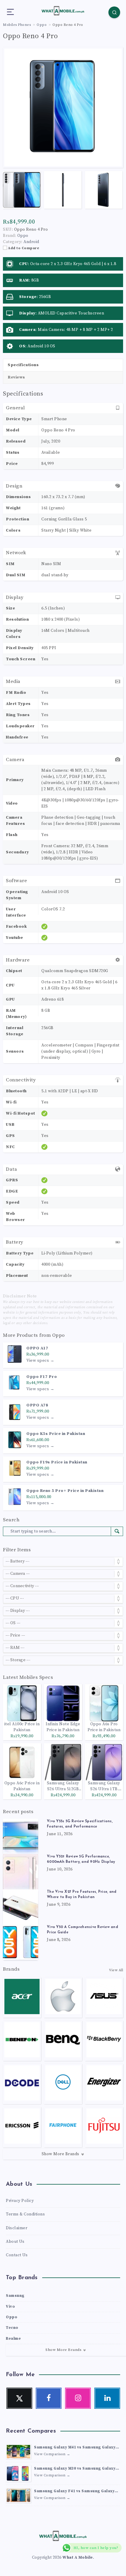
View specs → (40, 1361)
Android (31, 242)
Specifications (23, 365)
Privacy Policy (20, 2201)
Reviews (16, 377)
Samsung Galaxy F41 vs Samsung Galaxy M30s (74, 2492)
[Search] (114, 12)
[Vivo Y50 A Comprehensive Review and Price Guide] (21, 1942)
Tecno (12, 2328)
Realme (13, 2339)
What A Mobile (78, 2557)
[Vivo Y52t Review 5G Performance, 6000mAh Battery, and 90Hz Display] (21, 1872)
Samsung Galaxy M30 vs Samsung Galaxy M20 (75, 2469)
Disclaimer (17, 2228)
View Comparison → (52, 2454)
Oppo (58, 1335)
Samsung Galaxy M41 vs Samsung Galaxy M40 (75, 2448)
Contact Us (17, 2255)
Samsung (15, 2296)
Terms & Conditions (25, 2214)
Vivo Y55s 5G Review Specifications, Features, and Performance (80, 1824)
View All (116, 1970)
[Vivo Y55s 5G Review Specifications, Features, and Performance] (21, 1836)
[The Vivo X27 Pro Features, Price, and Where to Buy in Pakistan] (21, 1907)
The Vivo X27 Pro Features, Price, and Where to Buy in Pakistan (82, 1895)
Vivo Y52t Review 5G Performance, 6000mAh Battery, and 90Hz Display (81, 1859)
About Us (15, 2242)
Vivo (10, 2307)
